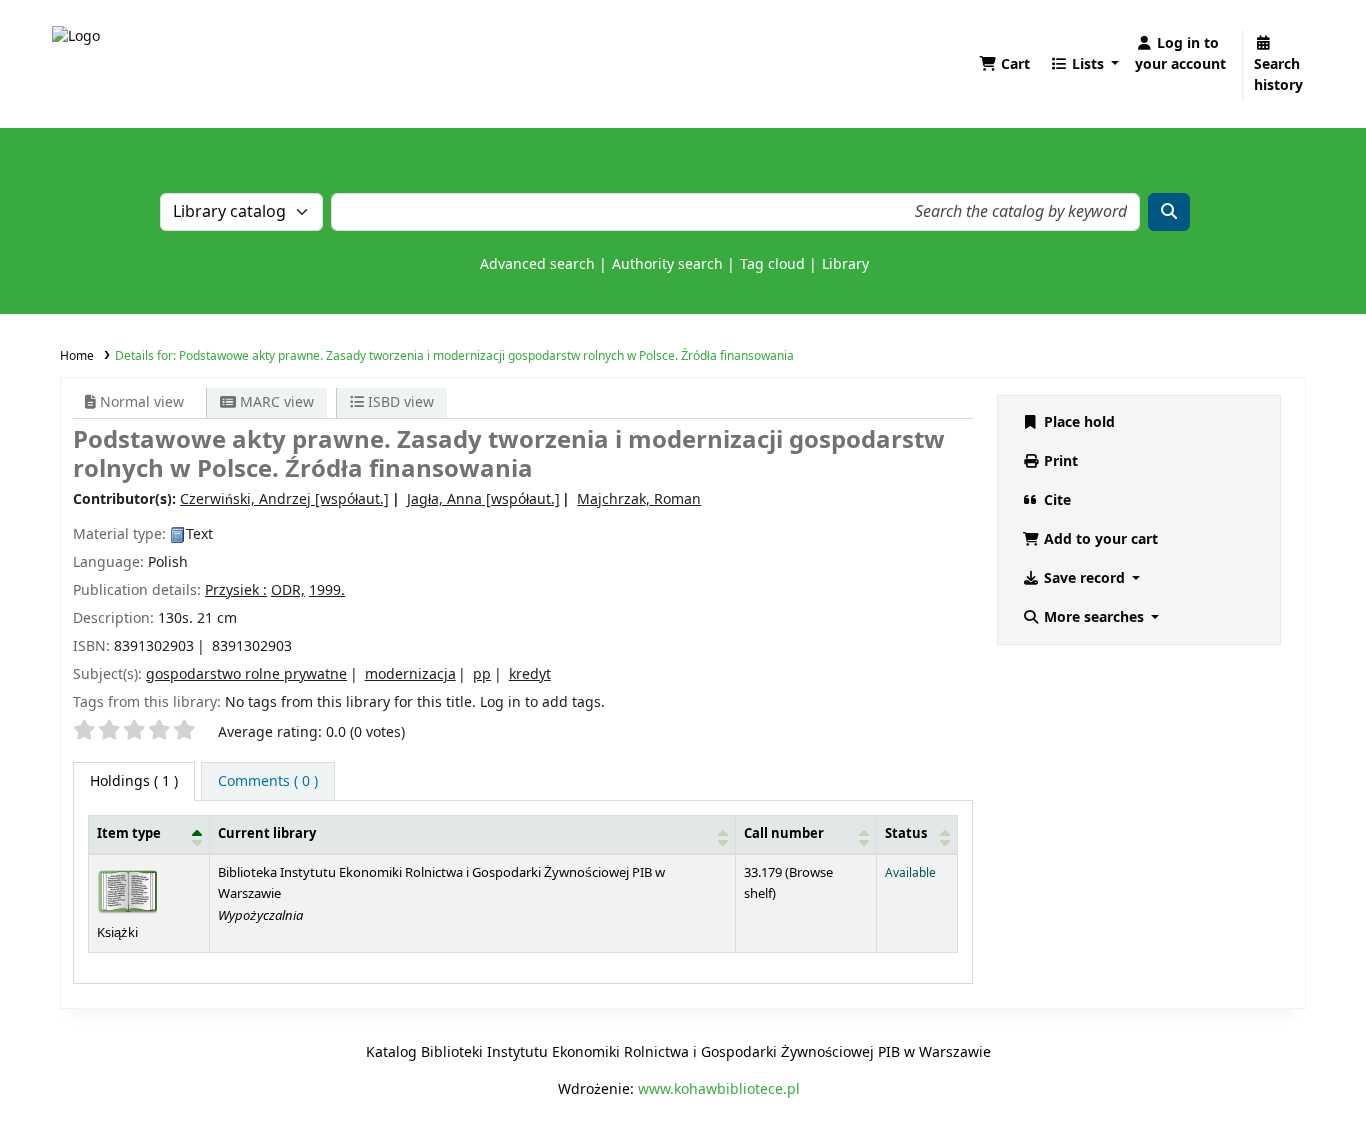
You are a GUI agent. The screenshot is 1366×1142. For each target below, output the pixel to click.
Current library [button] (267, 834)
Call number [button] (784, 834)
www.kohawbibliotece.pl (719, 1089)
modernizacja (410, 674)
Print (1059, 461)
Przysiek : (236, 590)
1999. (327, 590)
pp (482, 674)
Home (77, 356)
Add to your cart (1099, 539)
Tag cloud (772, 264)
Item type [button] (129, 834)
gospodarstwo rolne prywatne (246, 674)
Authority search (667, 264)
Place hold (1077, 422)
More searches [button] (1094, 617)
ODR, (288, 590)
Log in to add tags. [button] (542, 702)
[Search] (1169, 212)
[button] (1004, 64)
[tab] (268, 781)
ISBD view (399, 402)
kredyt (530, 674)
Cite (1055, 500)
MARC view (275, 402)
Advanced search (537, 264)
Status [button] (906, 834)
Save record (1084, 578)
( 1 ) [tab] (134, 781)
